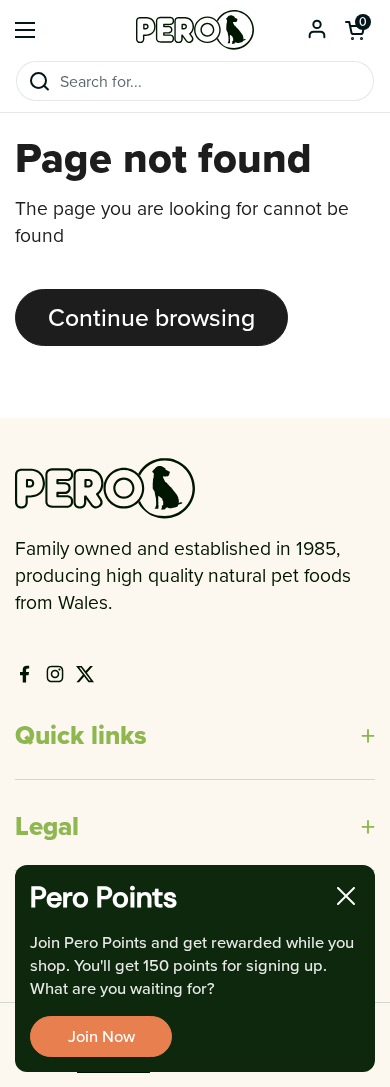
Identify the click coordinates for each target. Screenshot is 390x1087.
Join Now (101, 1036)
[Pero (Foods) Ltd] (195, 30)
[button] (355, 30)
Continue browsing (151, 316)
